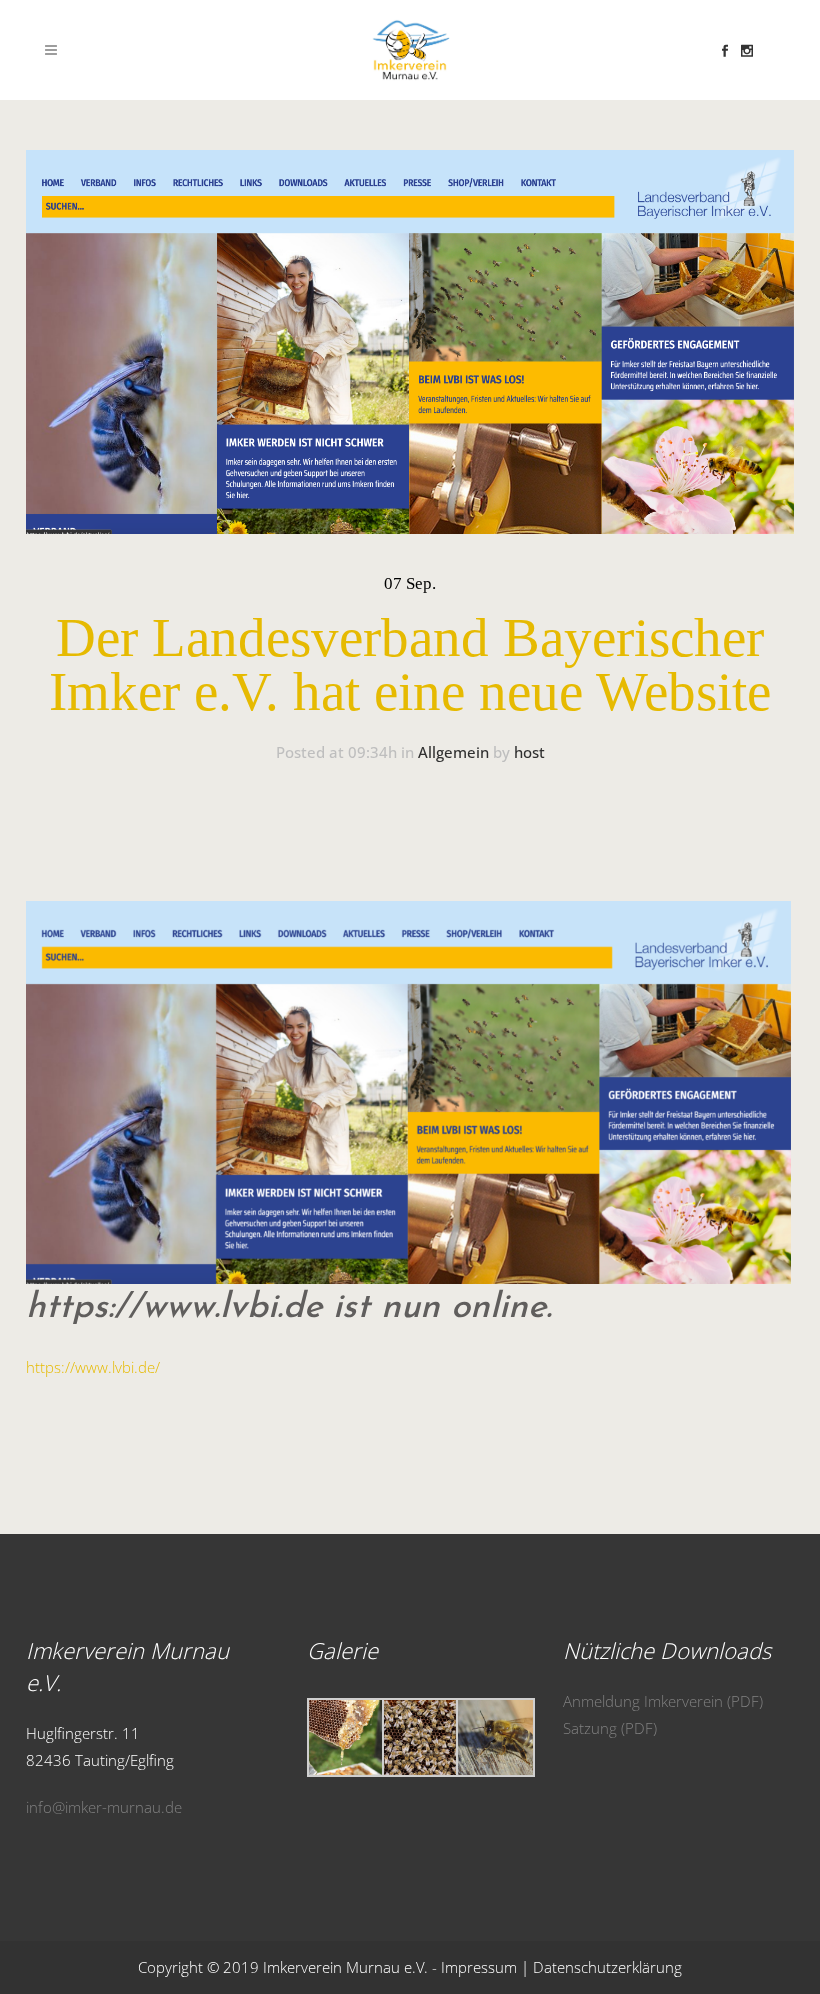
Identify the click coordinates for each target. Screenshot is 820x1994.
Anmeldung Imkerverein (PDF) (663, 1701)
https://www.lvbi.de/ (93, 1367)
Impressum (479, 1967)
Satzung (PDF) (610, 1728)
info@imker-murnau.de (104, 1807)
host (529, 752)
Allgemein (453, 752)
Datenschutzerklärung (607, 1967)
